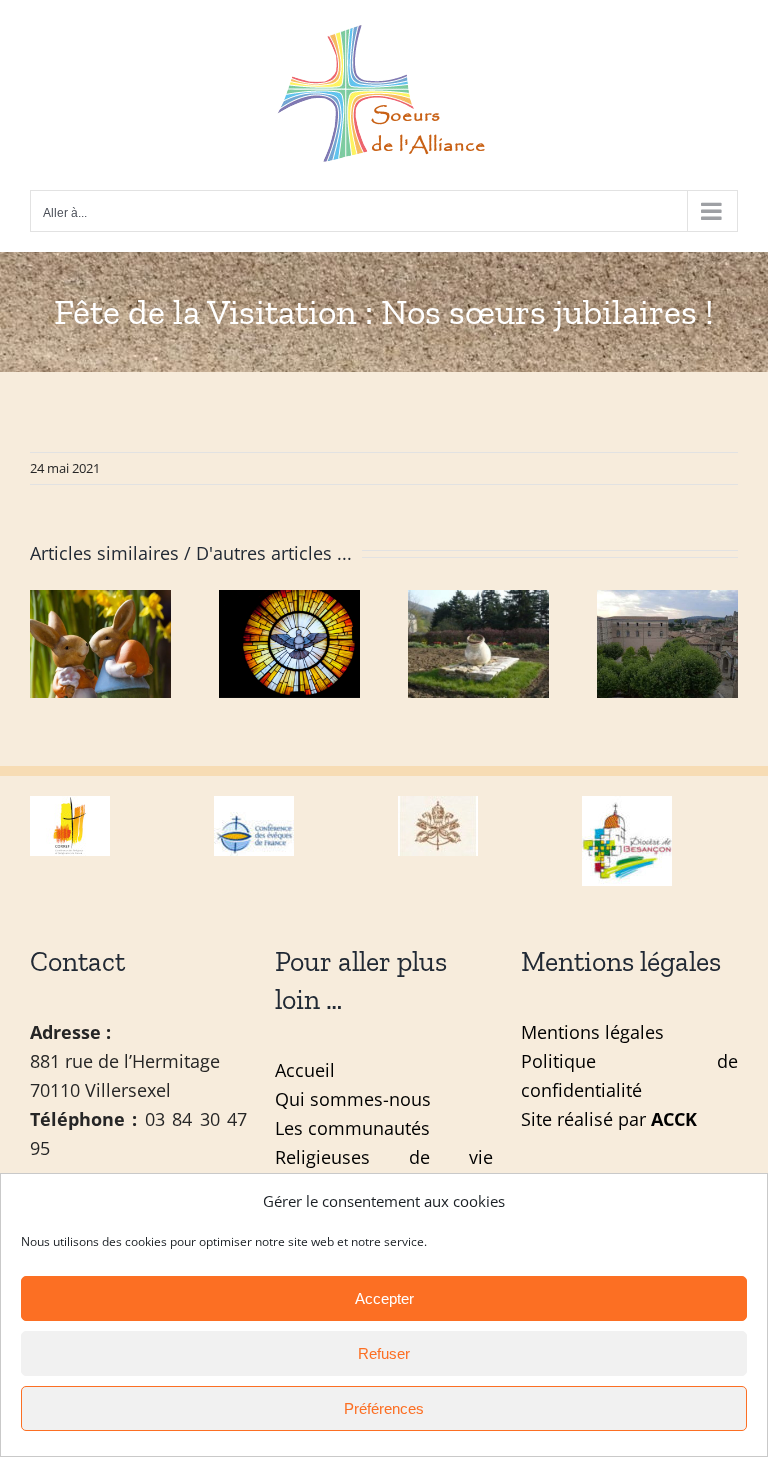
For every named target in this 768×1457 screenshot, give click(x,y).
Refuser (384, 1353)
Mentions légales (592, 1032)
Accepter (384, 1298)
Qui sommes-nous (353, 1099)
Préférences (384, 1408)
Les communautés (352, 1128)
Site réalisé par (609, 1119)
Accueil (305, 1070)
